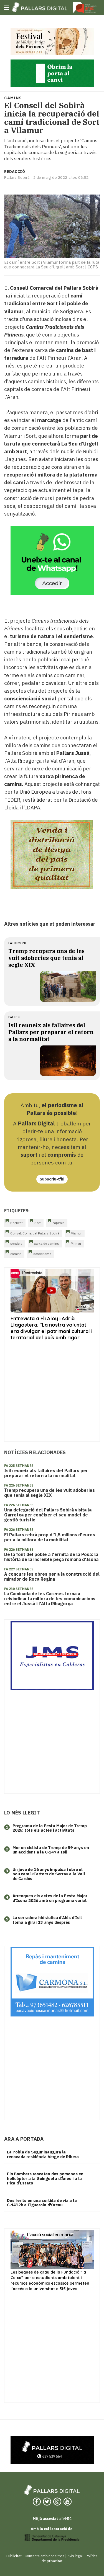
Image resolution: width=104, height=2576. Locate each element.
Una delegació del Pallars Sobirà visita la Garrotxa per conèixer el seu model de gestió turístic (48, 1515)
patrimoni (17, 943)
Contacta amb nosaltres (45, 2556)
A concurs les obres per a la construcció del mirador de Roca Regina (52, 1576)
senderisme (42, 1254)
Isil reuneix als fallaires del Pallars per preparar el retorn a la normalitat (51, 1032)
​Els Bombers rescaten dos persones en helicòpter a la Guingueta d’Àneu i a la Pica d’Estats (45, 2178)
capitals (59, 1223)
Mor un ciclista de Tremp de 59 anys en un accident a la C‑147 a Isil (51, 1850)
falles (14, 1017)
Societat (17, 1223)
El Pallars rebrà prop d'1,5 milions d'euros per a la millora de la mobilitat (50, 1537)
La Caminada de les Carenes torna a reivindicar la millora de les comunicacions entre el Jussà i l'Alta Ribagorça (50, 1599)
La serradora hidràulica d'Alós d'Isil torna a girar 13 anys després (47, 1920)
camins (16, 1254)
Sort (38, 1223)
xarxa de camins (47, 1243)
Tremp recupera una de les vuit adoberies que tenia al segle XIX (46, 958)
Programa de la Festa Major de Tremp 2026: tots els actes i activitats (50, 1828)
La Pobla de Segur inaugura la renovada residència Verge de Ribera (43, 2154)
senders (16, 1243)
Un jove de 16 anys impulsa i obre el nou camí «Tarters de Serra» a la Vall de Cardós (49, 1874)
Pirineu (76, 1243)
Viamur (76, 1233)
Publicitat (14, 2556)
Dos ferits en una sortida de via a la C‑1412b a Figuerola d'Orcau (42, 2203)
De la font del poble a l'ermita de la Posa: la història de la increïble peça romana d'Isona (51, 1557)
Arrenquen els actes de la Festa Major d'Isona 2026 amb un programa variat (50, 1898)
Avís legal (75, 2556)
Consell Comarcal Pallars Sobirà (35, 1233)
